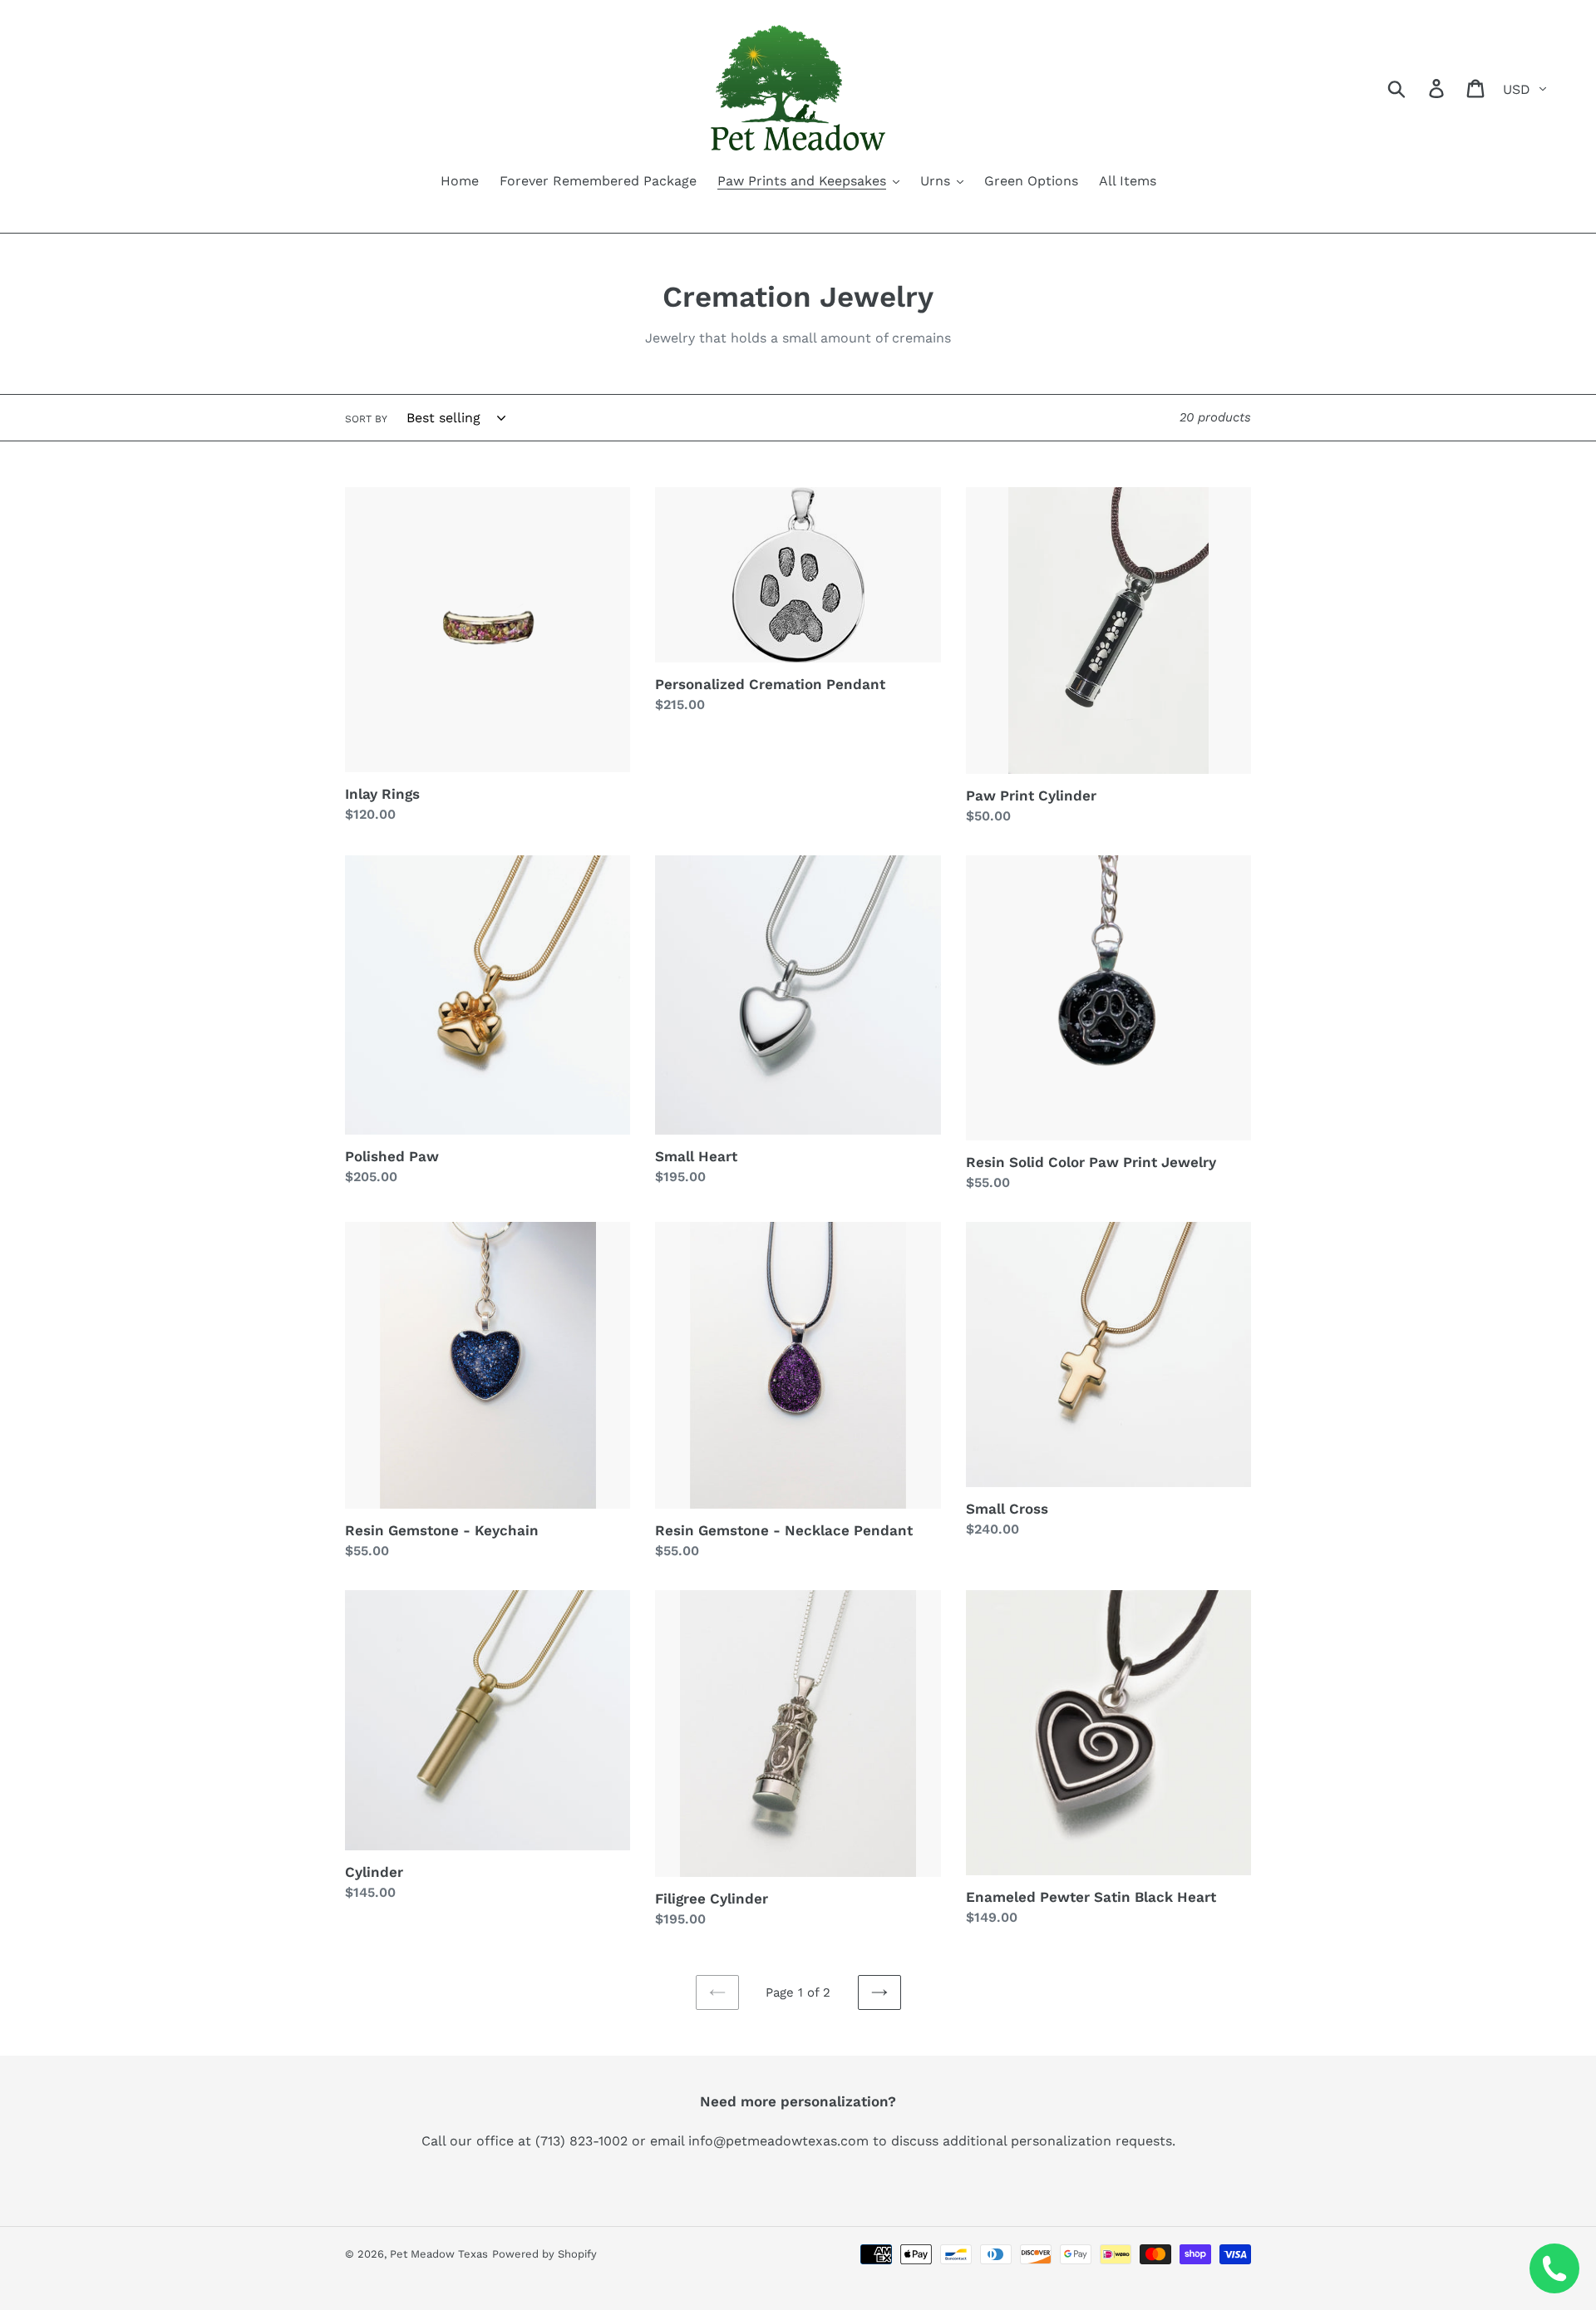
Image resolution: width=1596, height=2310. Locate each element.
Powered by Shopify (544, 2254)
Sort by (366, 419)
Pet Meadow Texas (439, 2254)
